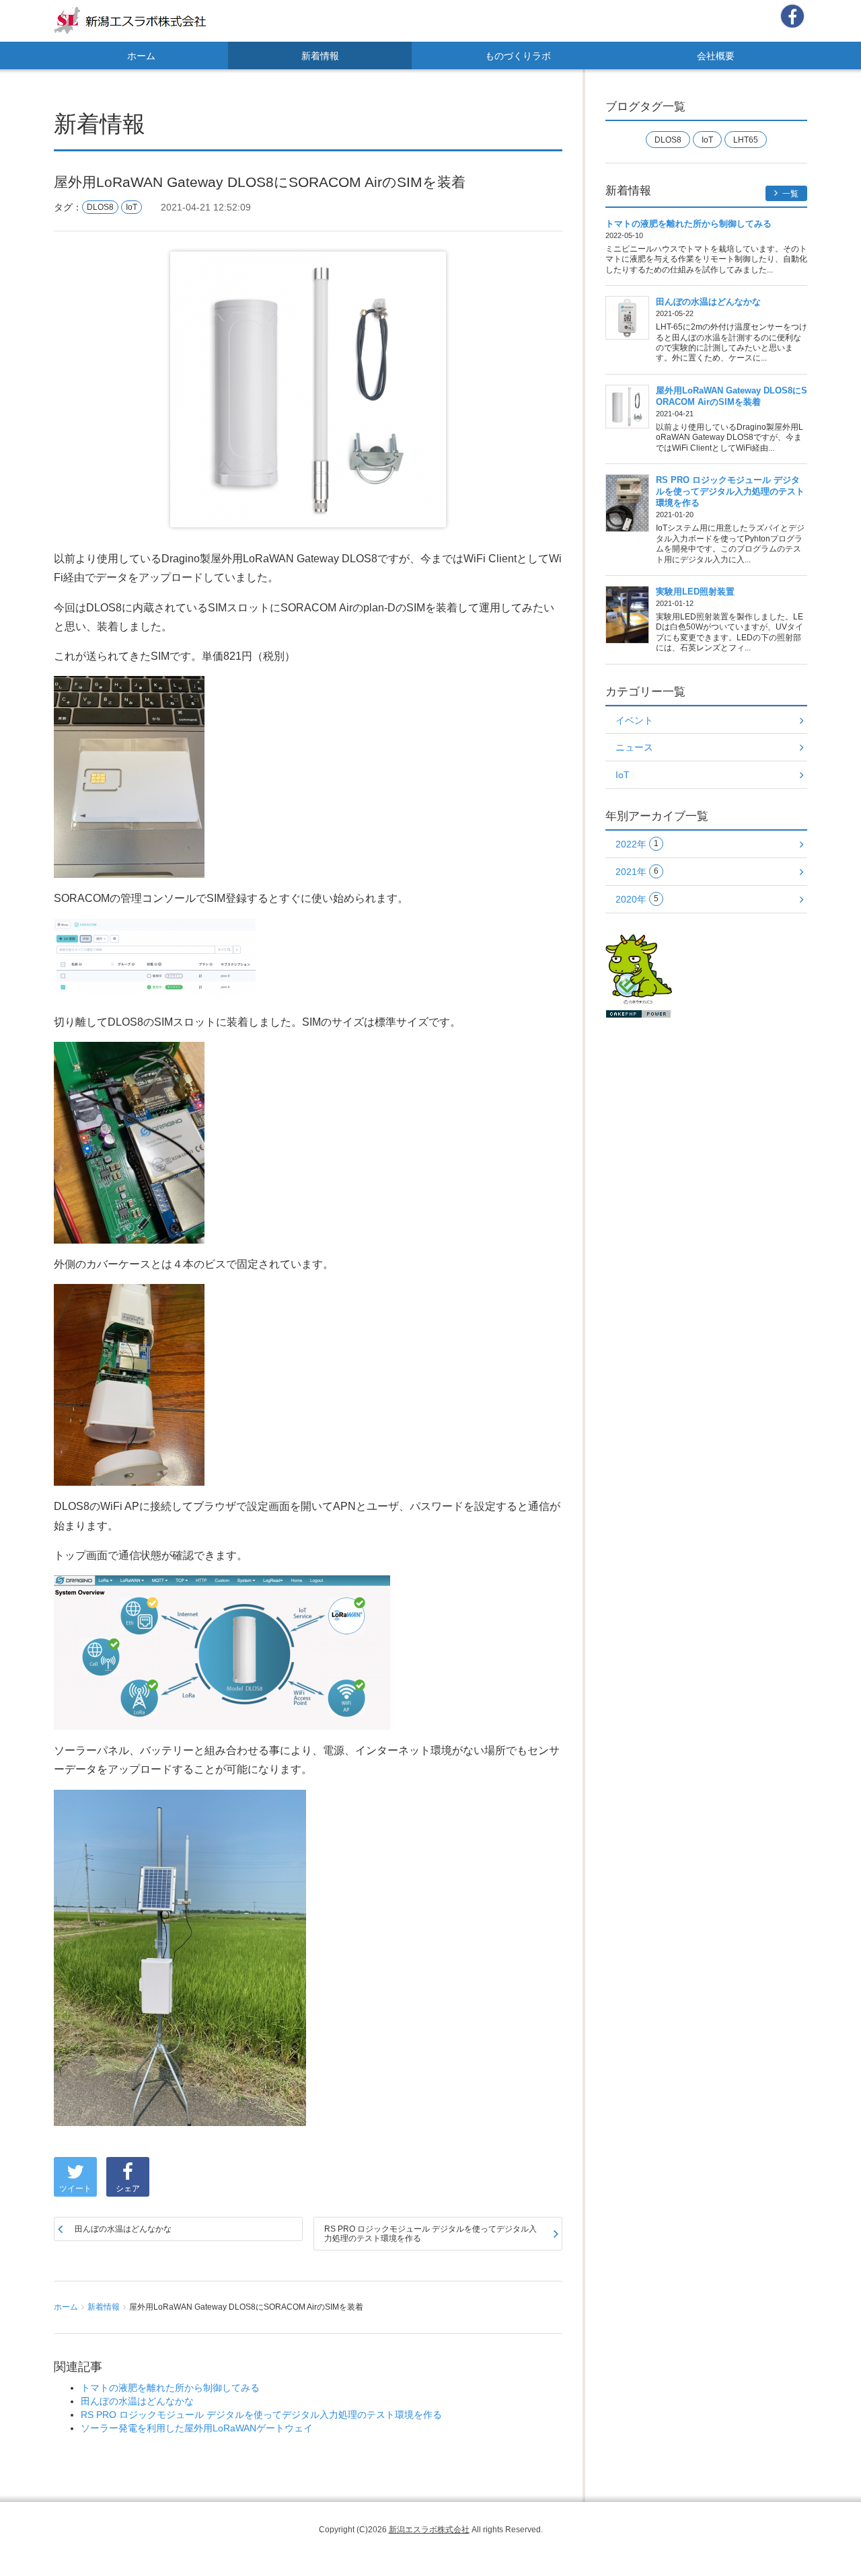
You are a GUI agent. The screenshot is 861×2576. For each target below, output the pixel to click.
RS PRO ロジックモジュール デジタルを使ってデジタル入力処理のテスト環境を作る (430, 2234)
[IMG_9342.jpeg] (129, 1141)
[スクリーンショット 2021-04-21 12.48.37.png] (222, 1651)
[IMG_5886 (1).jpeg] (180, 1957)
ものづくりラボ (518, 56)
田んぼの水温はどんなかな (123, 2229)
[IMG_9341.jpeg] (129, 776)
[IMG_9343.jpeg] (129, 1384)
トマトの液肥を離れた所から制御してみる (170, 2388)
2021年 (637, 872)
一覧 (789, 194)
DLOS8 (100, 207)
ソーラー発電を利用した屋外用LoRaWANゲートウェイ (197, 2428)
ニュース (634, 747)
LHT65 (746, 140)
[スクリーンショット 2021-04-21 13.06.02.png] (155, 958)
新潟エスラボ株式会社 (429, 2530)
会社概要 (716, 56)
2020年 (637, 899)
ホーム (141, 56)
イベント (634, 720)
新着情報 (320, 56)
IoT (132, 207)
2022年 (637, 844)
